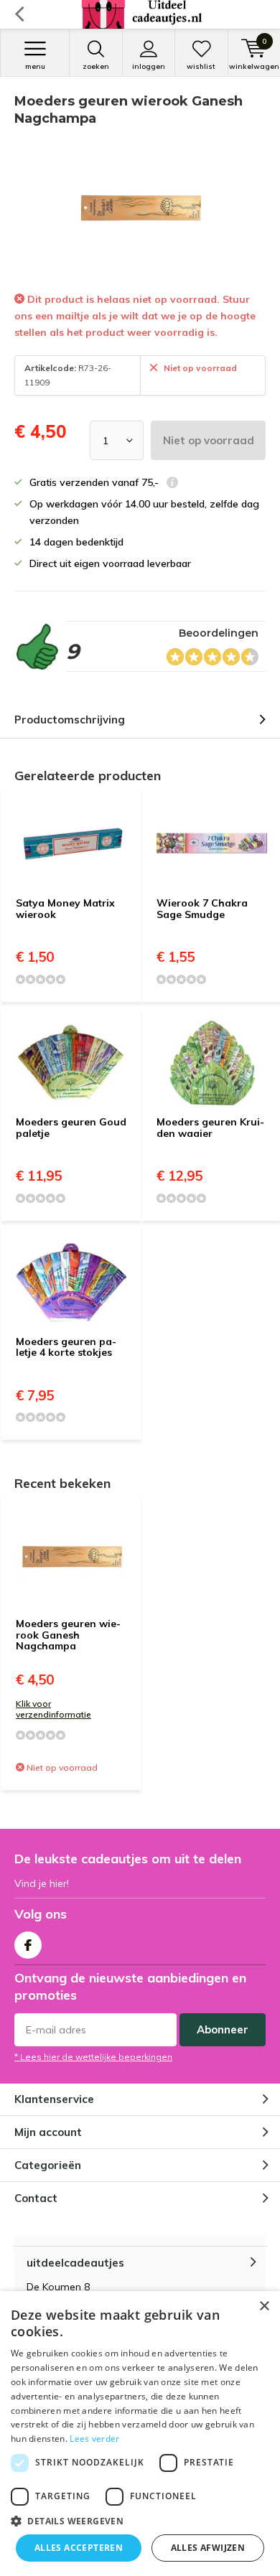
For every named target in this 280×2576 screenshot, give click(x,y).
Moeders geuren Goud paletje (71, 1128)
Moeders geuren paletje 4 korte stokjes (66, 1347)
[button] (140, 2521)
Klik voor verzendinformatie (53, 1709)
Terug (19, 14)
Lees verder (94, 2439)
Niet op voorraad (209, 440)
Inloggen (149, 66)
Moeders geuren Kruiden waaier (210, 1128)
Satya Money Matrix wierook (65, 909)
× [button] (264, 2306)
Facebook (28, 1945)
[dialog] (140, 2434)
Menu (35, 66)
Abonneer (223, 2029)
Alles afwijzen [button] (208, 2548)
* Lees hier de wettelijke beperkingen (93, 2057)
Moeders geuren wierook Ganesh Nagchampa (68, 1635)
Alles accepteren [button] (79, 2548)
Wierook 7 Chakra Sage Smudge (202, 909)
